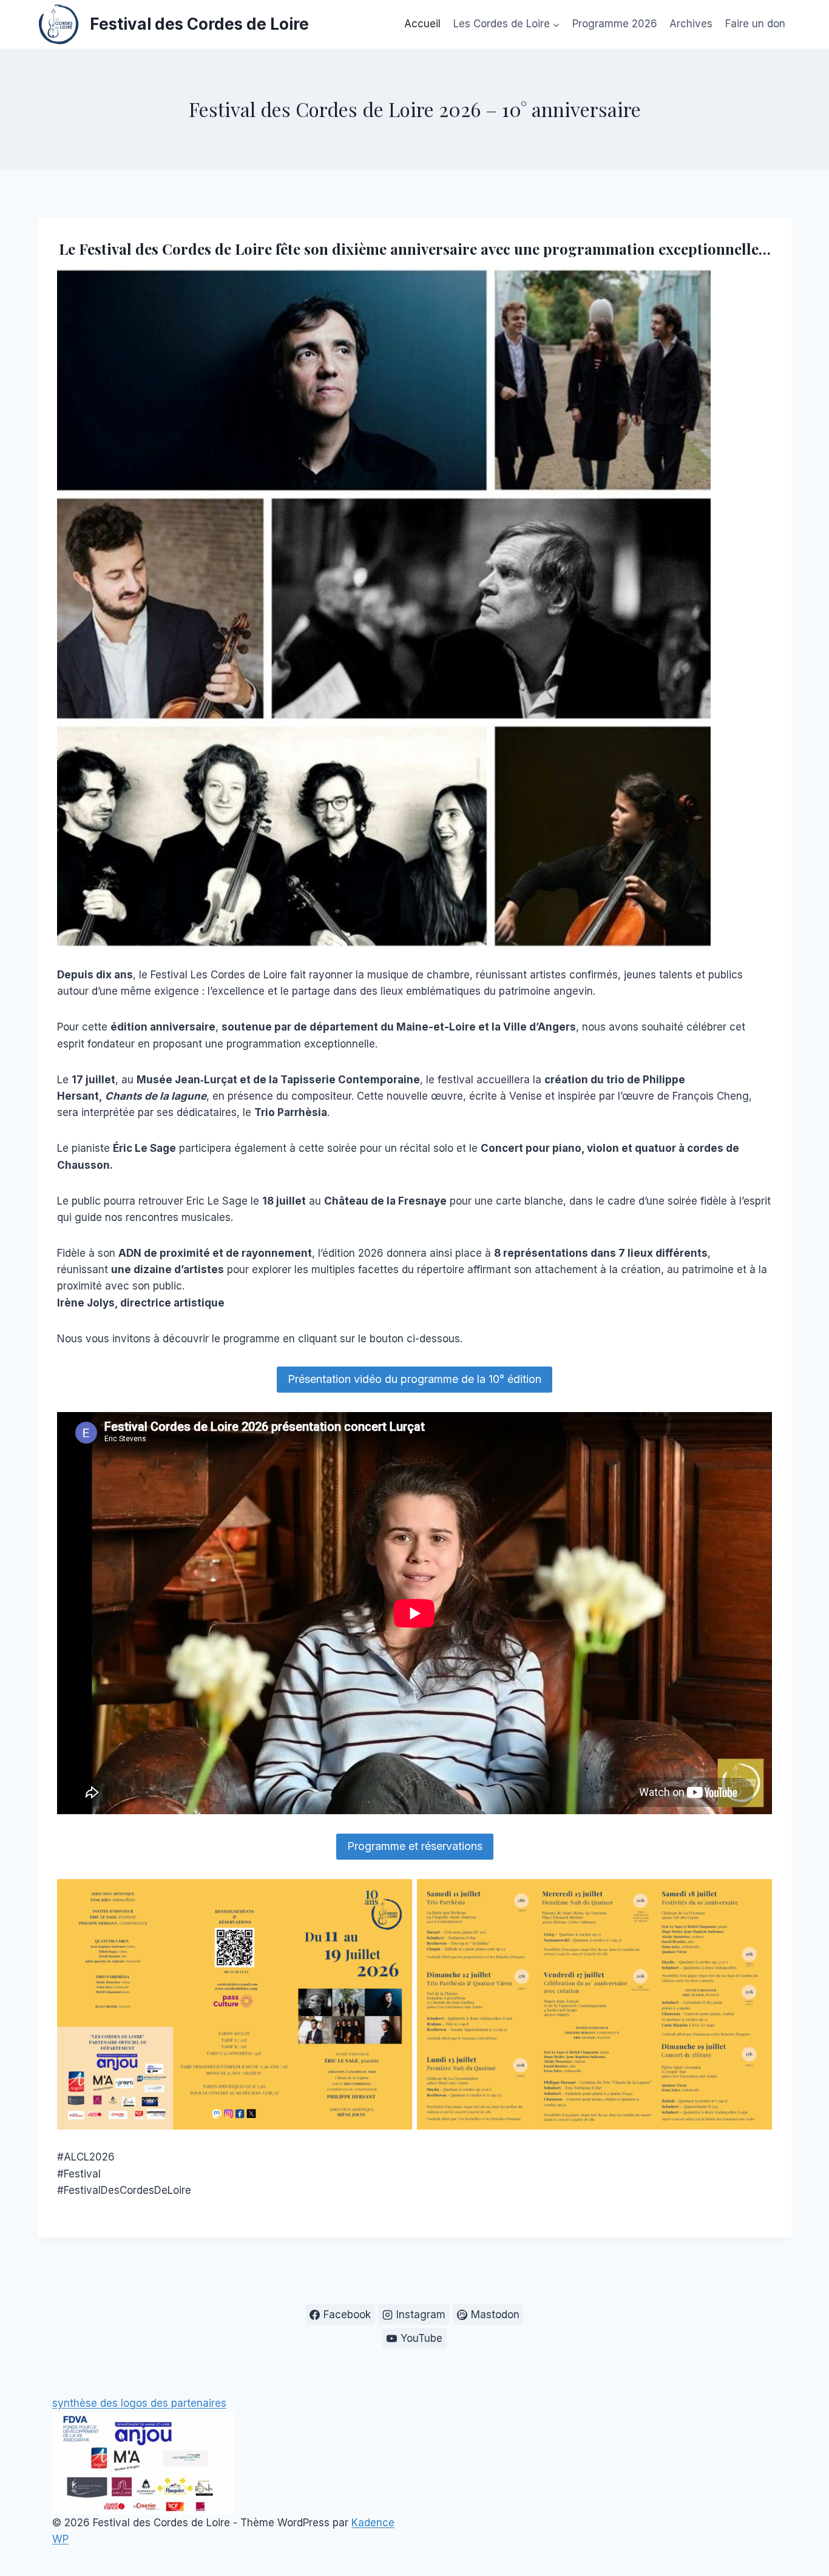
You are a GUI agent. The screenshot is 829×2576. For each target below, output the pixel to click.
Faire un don (755, 24)
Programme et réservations (415, 1846)
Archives (691, 24)
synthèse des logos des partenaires (139, 2403)
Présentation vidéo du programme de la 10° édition (414, 1379)
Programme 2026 (615, 24)
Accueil (422, 24)
